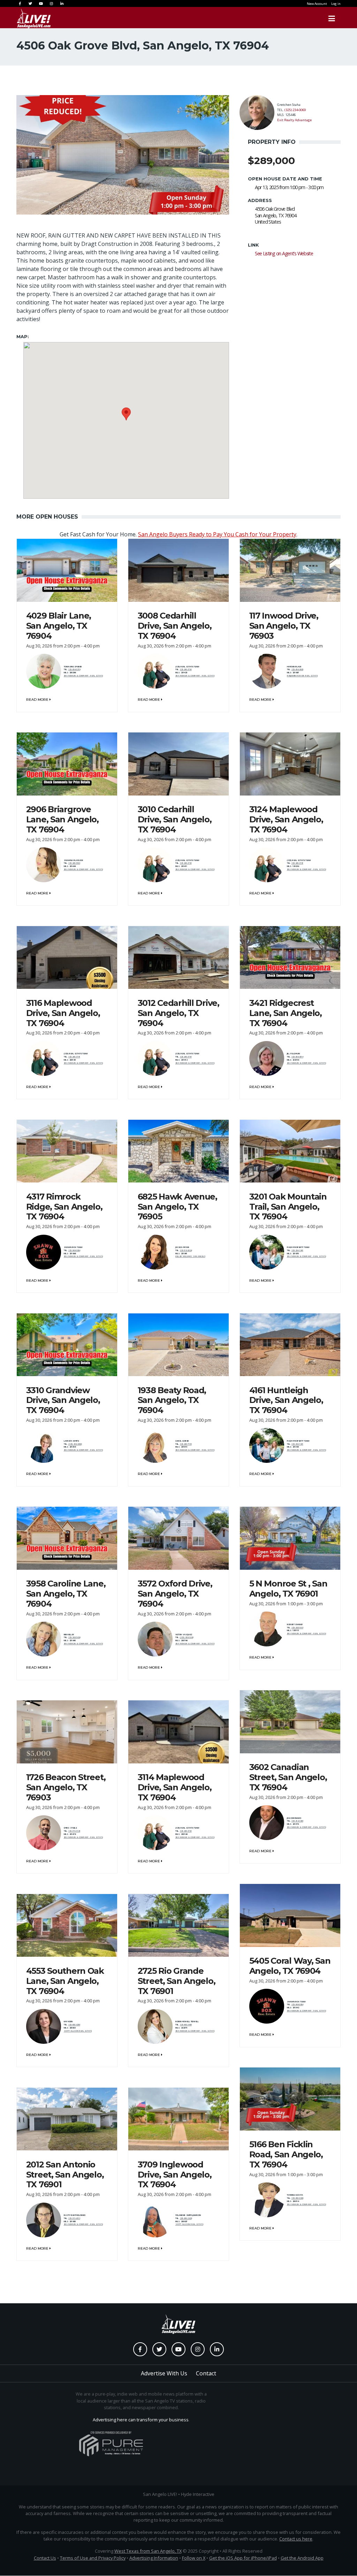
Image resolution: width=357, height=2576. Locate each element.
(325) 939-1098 (187, 1637)
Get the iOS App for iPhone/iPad (243, 2558)
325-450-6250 (74, 2025)
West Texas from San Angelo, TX (148, 2551)
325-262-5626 (74, 1637)
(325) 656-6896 (75, 1444)
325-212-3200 (297, 1821)
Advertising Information (154, 2558)
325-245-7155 (186, 1444)
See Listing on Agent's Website (284, 253)
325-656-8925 (297, 669)
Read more (38, 700)
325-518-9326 (186, 1250)
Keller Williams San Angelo (190, 1256)
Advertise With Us (164, 2373)
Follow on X (194, 2558)
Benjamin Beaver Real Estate (302, 676)
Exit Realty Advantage (294, 120)
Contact (206, 2373)
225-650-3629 (186, 2218)
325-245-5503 (74, 863)
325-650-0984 (297, 2198)
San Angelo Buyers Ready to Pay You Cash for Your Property (217, 534)
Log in (336, 4)
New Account (317, 4)
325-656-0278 (74, 669)
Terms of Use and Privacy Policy (93, 2558)
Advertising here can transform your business (141, 2420)
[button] (126, 414)
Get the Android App (302, 2558)
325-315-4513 (74, 2218)
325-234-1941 (297, 1250)
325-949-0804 (74, 1250)
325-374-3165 (74, 1831)
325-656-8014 (297, 1057)
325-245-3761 (186, 669)
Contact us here (296, 2539)
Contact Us (45, 2558)
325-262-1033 (297, 1628)
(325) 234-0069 (295, 110)
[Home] (34, 18)
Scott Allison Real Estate (78, 2031)
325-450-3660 (186, 2025)
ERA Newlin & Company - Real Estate (83, 676)
